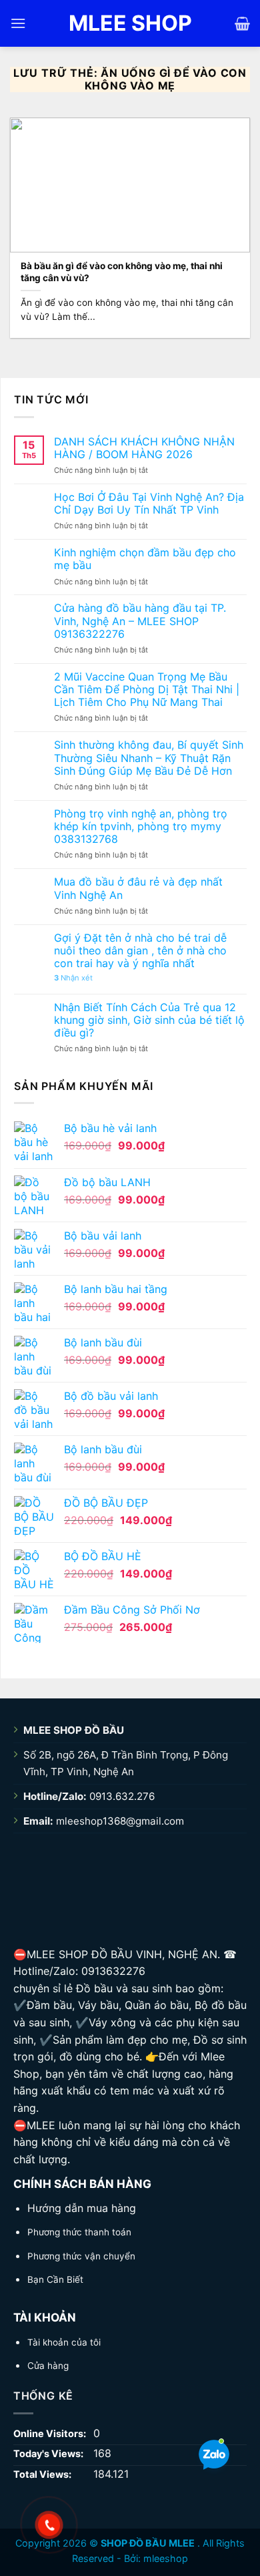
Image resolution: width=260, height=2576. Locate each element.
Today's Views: (49, 2453)
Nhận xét (73, 978)
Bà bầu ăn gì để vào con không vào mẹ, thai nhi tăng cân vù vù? (122, 272)
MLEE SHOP (130, 23)
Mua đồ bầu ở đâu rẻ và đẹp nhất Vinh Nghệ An (138, 888)
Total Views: (43, 2474)
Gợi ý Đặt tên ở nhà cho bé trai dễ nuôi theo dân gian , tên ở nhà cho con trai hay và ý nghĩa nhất (140, 951)
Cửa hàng (48, 2366)
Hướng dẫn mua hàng (82, 2208)
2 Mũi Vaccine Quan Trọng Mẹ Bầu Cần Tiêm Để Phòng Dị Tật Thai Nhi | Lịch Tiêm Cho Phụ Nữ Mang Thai (147, 690)
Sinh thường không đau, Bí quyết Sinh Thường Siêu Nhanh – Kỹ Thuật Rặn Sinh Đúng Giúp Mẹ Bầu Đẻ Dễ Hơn (149, 758)
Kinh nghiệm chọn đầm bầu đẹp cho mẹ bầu (145, 559)
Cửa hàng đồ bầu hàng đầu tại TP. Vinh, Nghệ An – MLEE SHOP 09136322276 (140, 621)
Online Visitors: (51, 2433)
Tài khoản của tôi (64, 2342)
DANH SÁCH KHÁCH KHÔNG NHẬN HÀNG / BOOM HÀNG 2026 (144, 448)
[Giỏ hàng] (242, 23)
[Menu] (18, 23)
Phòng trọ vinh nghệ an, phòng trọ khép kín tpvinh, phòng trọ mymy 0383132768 (141, 826)
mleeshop (166, 2558)
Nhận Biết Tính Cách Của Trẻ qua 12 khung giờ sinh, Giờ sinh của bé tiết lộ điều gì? (149, 1020)
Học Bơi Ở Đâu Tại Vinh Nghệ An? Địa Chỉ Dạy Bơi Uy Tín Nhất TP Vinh (149, 504)
